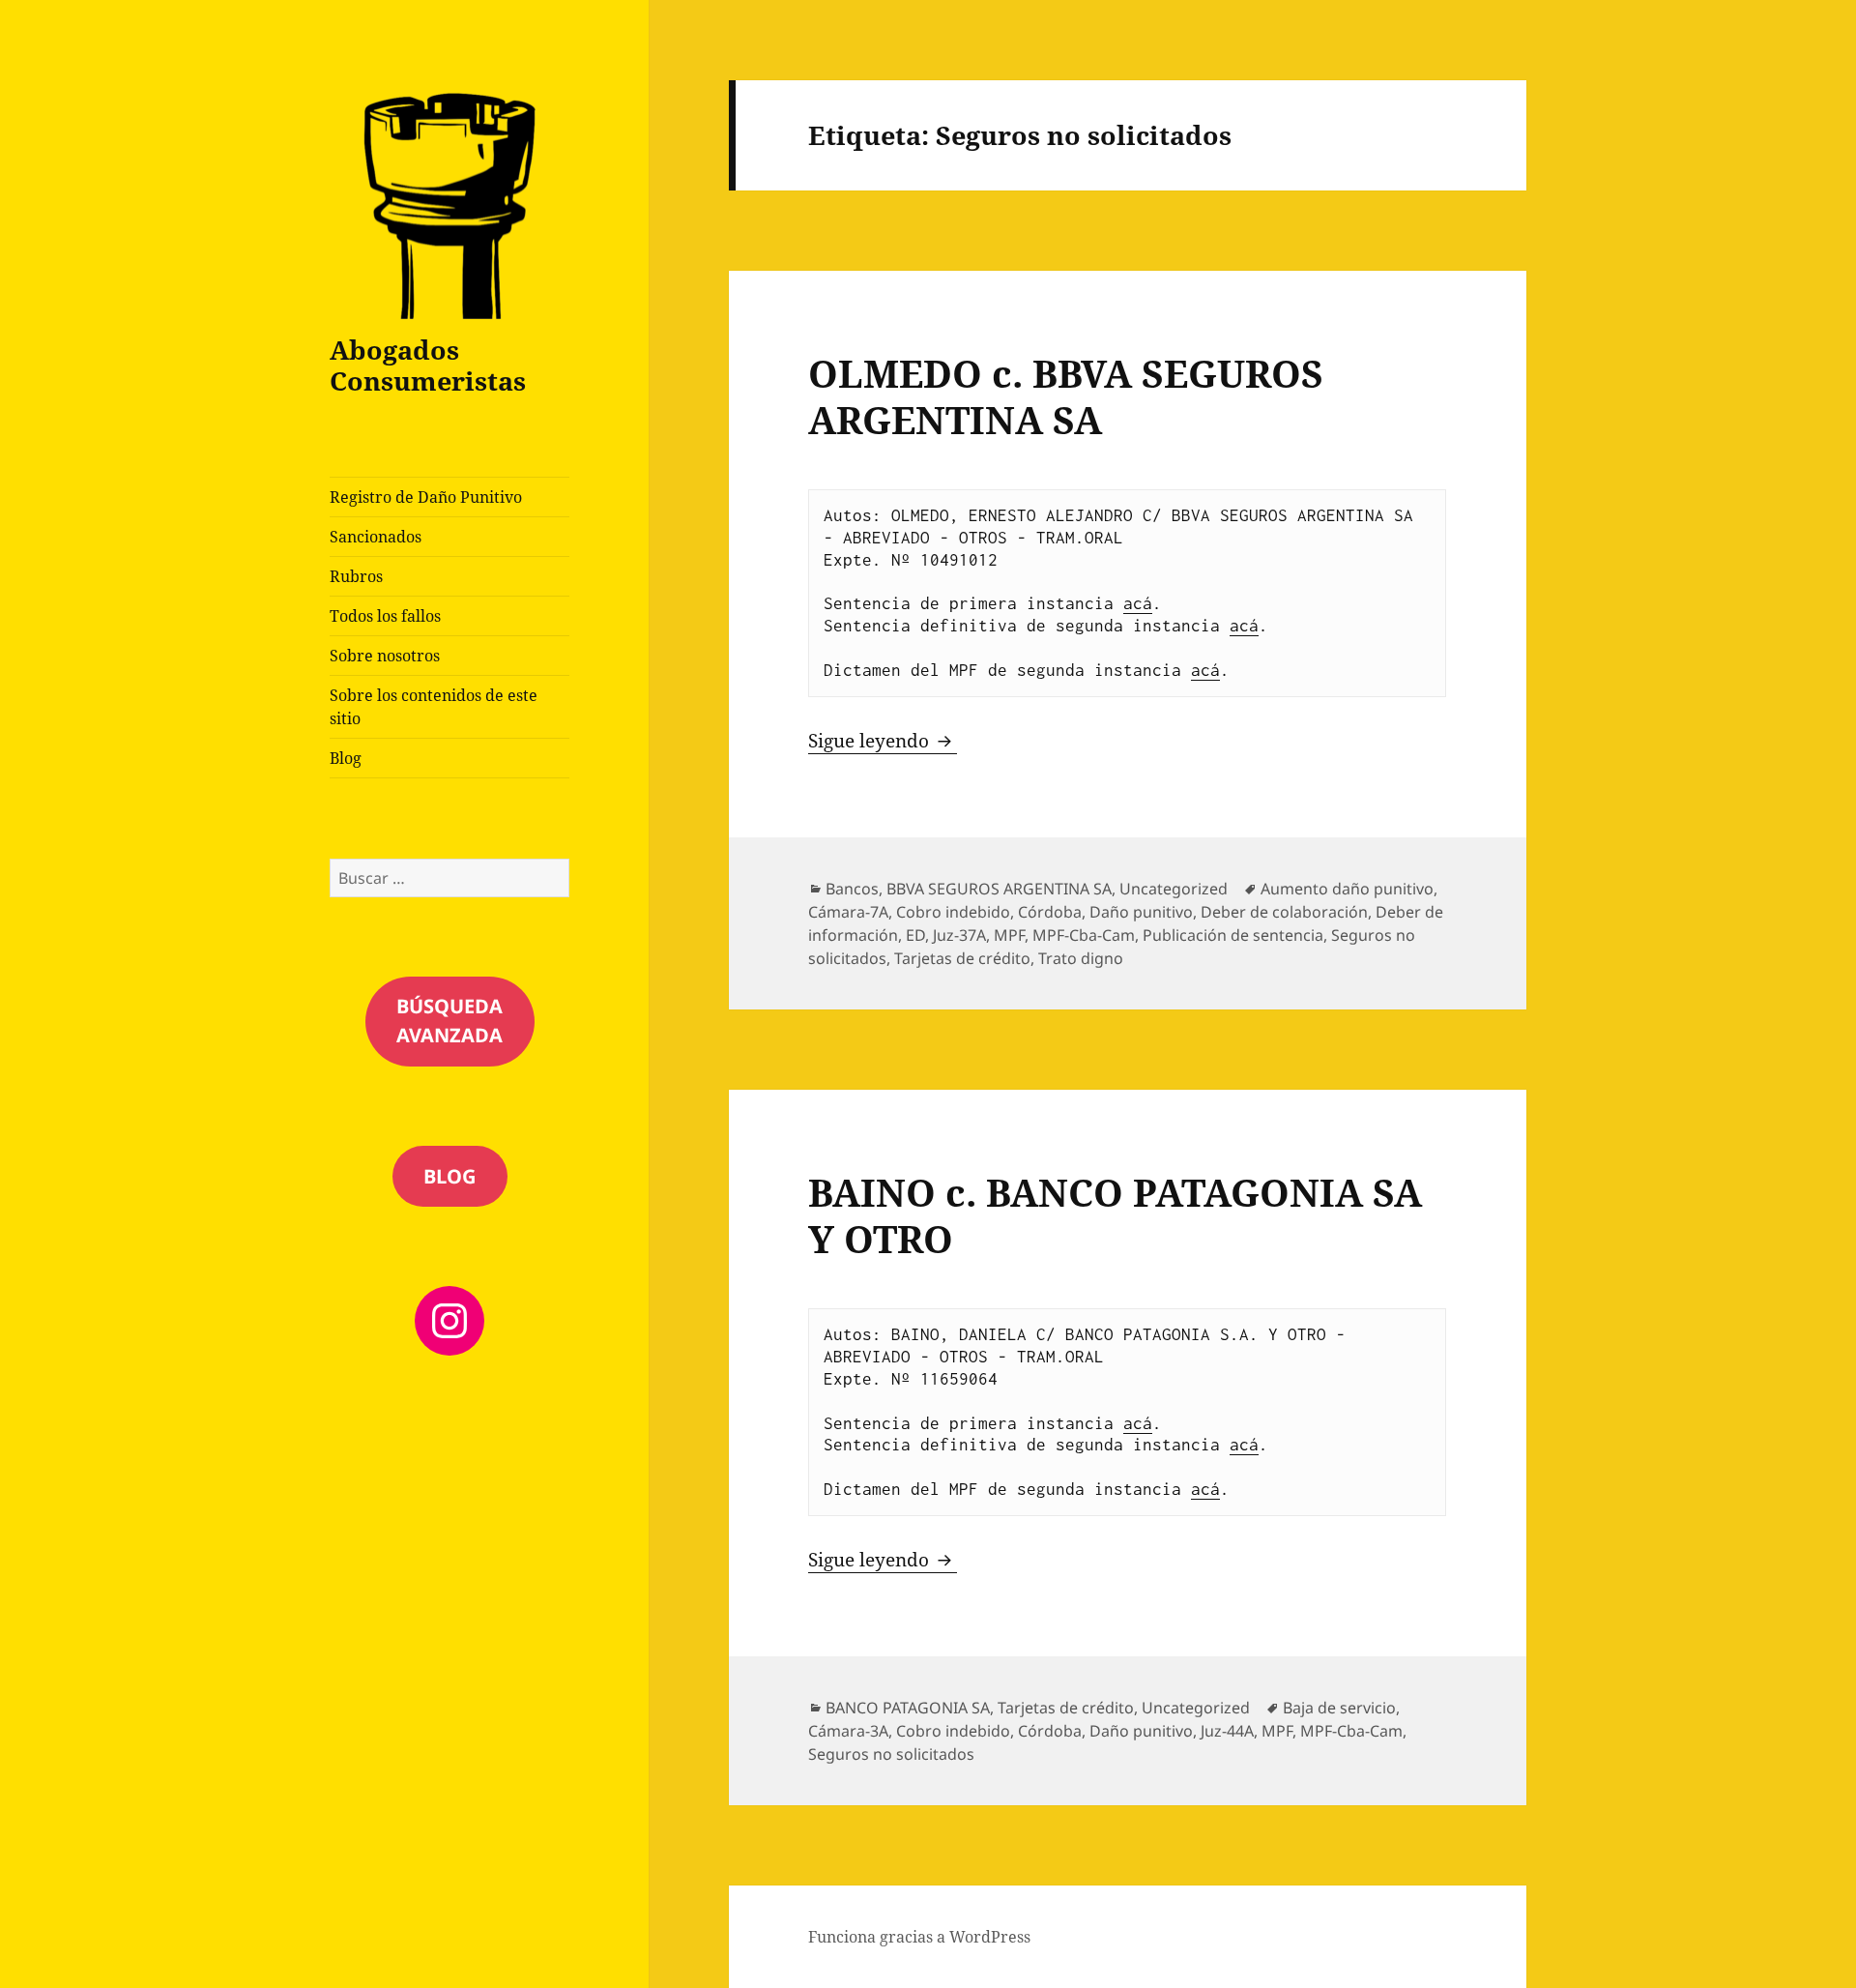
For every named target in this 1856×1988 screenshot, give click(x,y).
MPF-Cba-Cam (1084, 935)
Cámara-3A (848, 1731)
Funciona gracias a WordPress (919, 1937)
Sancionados (376, 537)
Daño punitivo (1141, 912)
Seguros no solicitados (891, 1754)
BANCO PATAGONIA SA (908, 1708)
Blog (346, 758)
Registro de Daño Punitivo (426, 497)
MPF (1009, 935)
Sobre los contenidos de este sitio (434, 707)
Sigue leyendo (883, 741)
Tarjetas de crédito (962, 958)
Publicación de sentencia (1233, 935)
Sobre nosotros (385, 656)
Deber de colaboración (1284, 912)
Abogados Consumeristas (428, 365)
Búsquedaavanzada (449, 1021)
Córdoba (1050, 912)
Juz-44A (1227, 1731)
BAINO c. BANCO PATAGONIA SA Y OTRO (1115, 1215)
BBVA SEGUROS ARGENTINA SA (999, 889)
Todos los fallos (385, 616)
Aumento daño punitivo (1347, 889)
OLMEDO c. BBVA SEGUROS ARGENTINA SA (1066, 396)
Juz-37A (959, 935)
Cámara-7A (848, 912)
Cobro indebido (953, 912)
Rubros (356, 576)
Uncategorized (1174, 889)
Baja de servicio (1339, 1708)
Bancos (852, 889)
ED (915, 935)
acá (1138, 603)
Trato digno (1081, 958)
